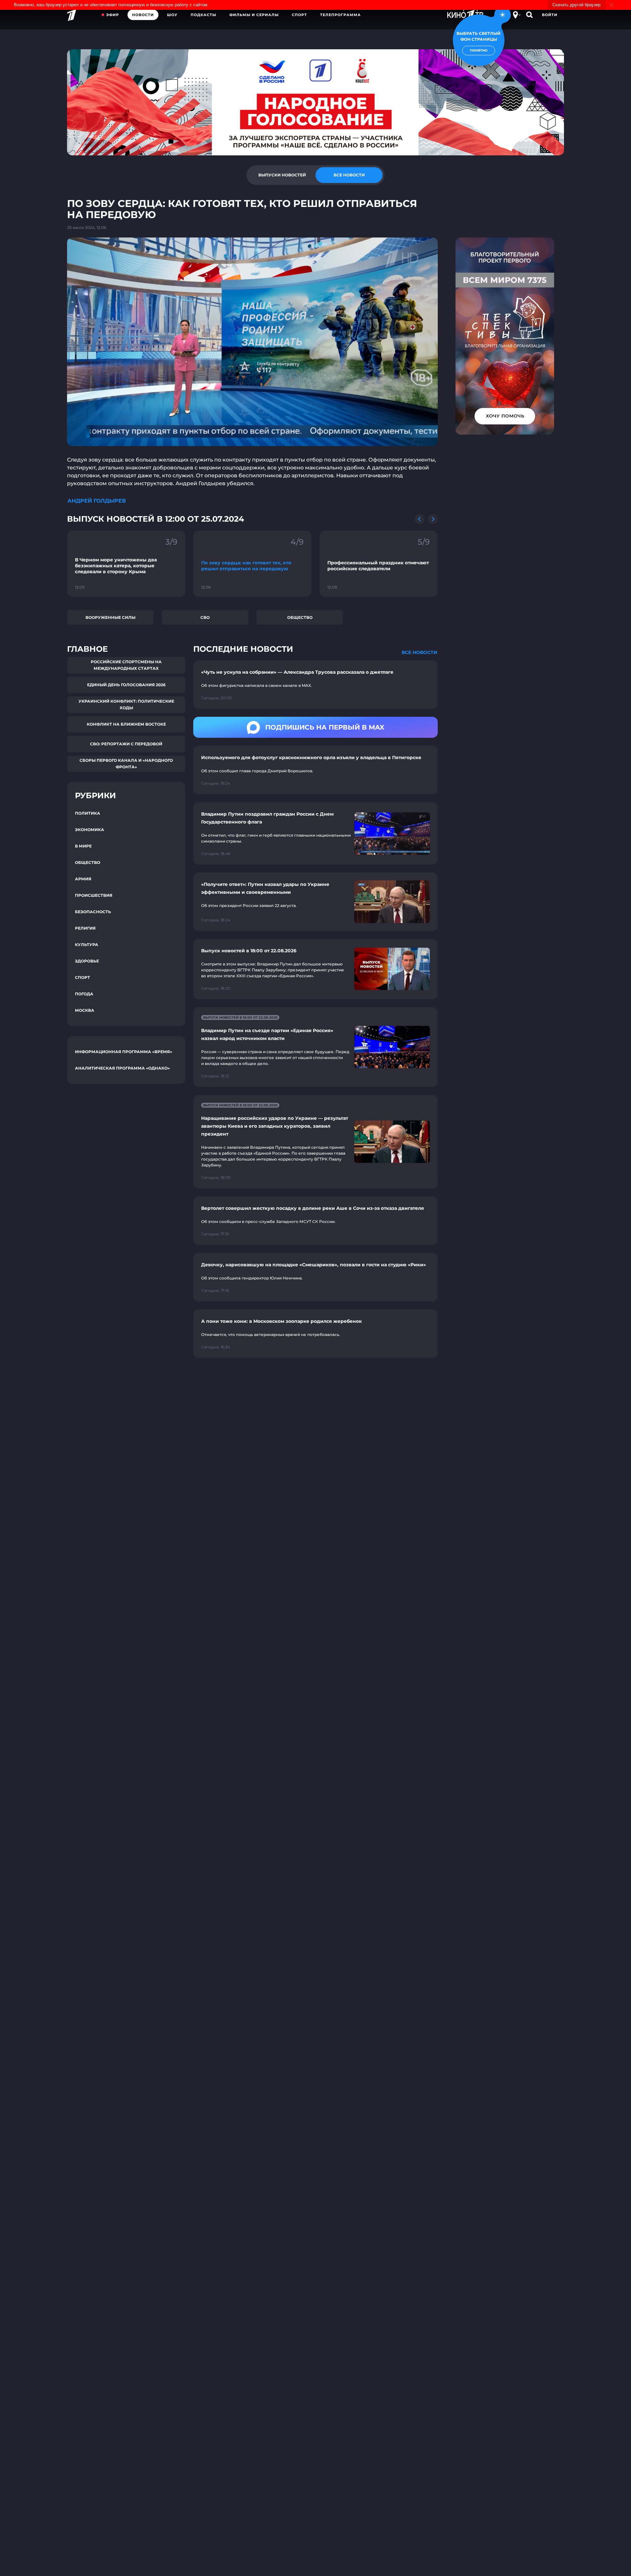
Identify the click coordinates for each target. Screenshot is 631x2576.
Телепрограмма (340, 15)
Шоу (172, 15)
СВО (205, 617)
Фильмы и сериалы (254, 15)
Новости (143, 15)
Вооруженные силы (110, 617)
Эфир (113, 15)
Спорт (299, 15)
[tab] (282, 175)
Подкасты (203, 15)
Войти (550, 15)
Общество (300, 617)
